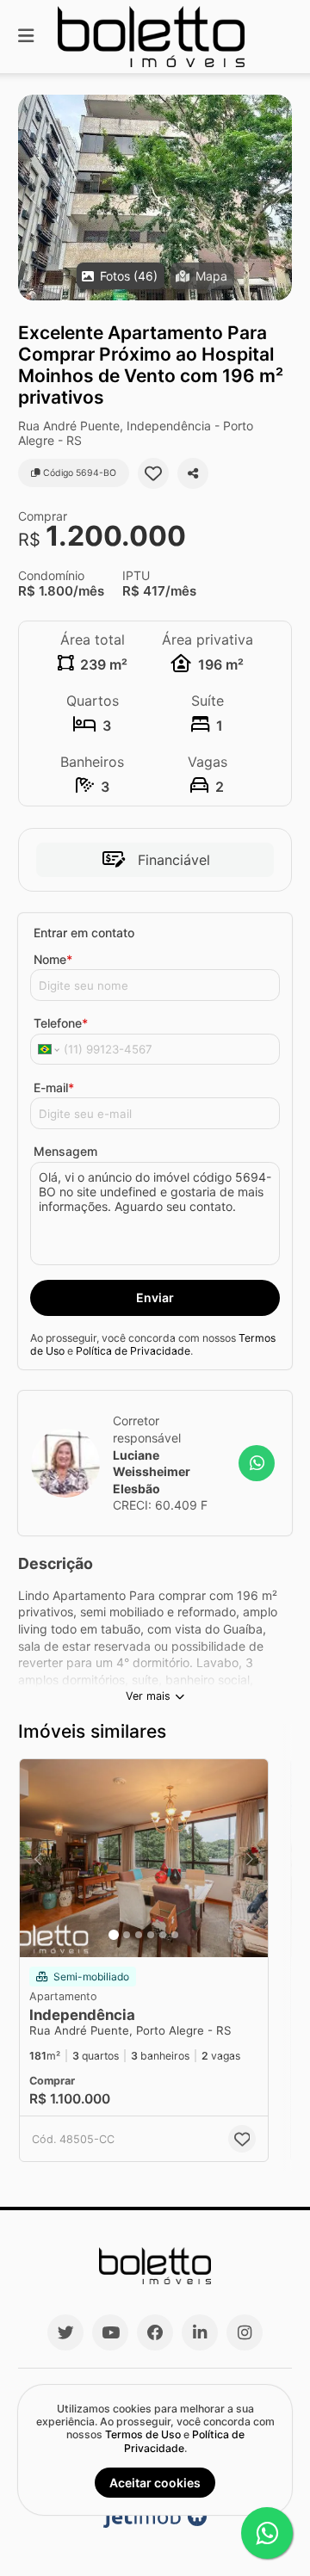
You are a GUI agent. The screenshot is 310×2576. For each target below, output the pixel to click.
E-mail (54, 1087)
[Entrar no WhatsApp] (257, 1463)
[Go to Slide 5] (163, 1935)
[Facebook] (155, 2332)
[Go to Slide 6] (175, 1935)
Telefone (61, 1023)
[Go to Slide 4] (151, 1935)
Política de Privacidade (133, 1351)
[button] (155, 198)
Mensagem (65, 1151)
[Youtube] (110, 2332)
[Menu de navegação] (26, 37)
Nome (53, 959)
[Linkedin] (200, 2332)
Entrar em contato (84, 933)
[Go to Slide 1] (114, 1935)
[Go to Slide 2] (127, 1935)
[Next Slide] (278, 198)
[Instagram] (245, 2332)
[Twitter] (65, 2332)
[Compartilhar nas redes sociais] (193, 473)
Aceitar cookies (155, 2483)
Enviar (155, 1297)
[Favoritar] (153, 473)
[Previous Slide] (32, 198)
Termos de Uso (143, 2434)
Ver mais (148, 1696)
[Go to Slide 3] (139, 1935)
